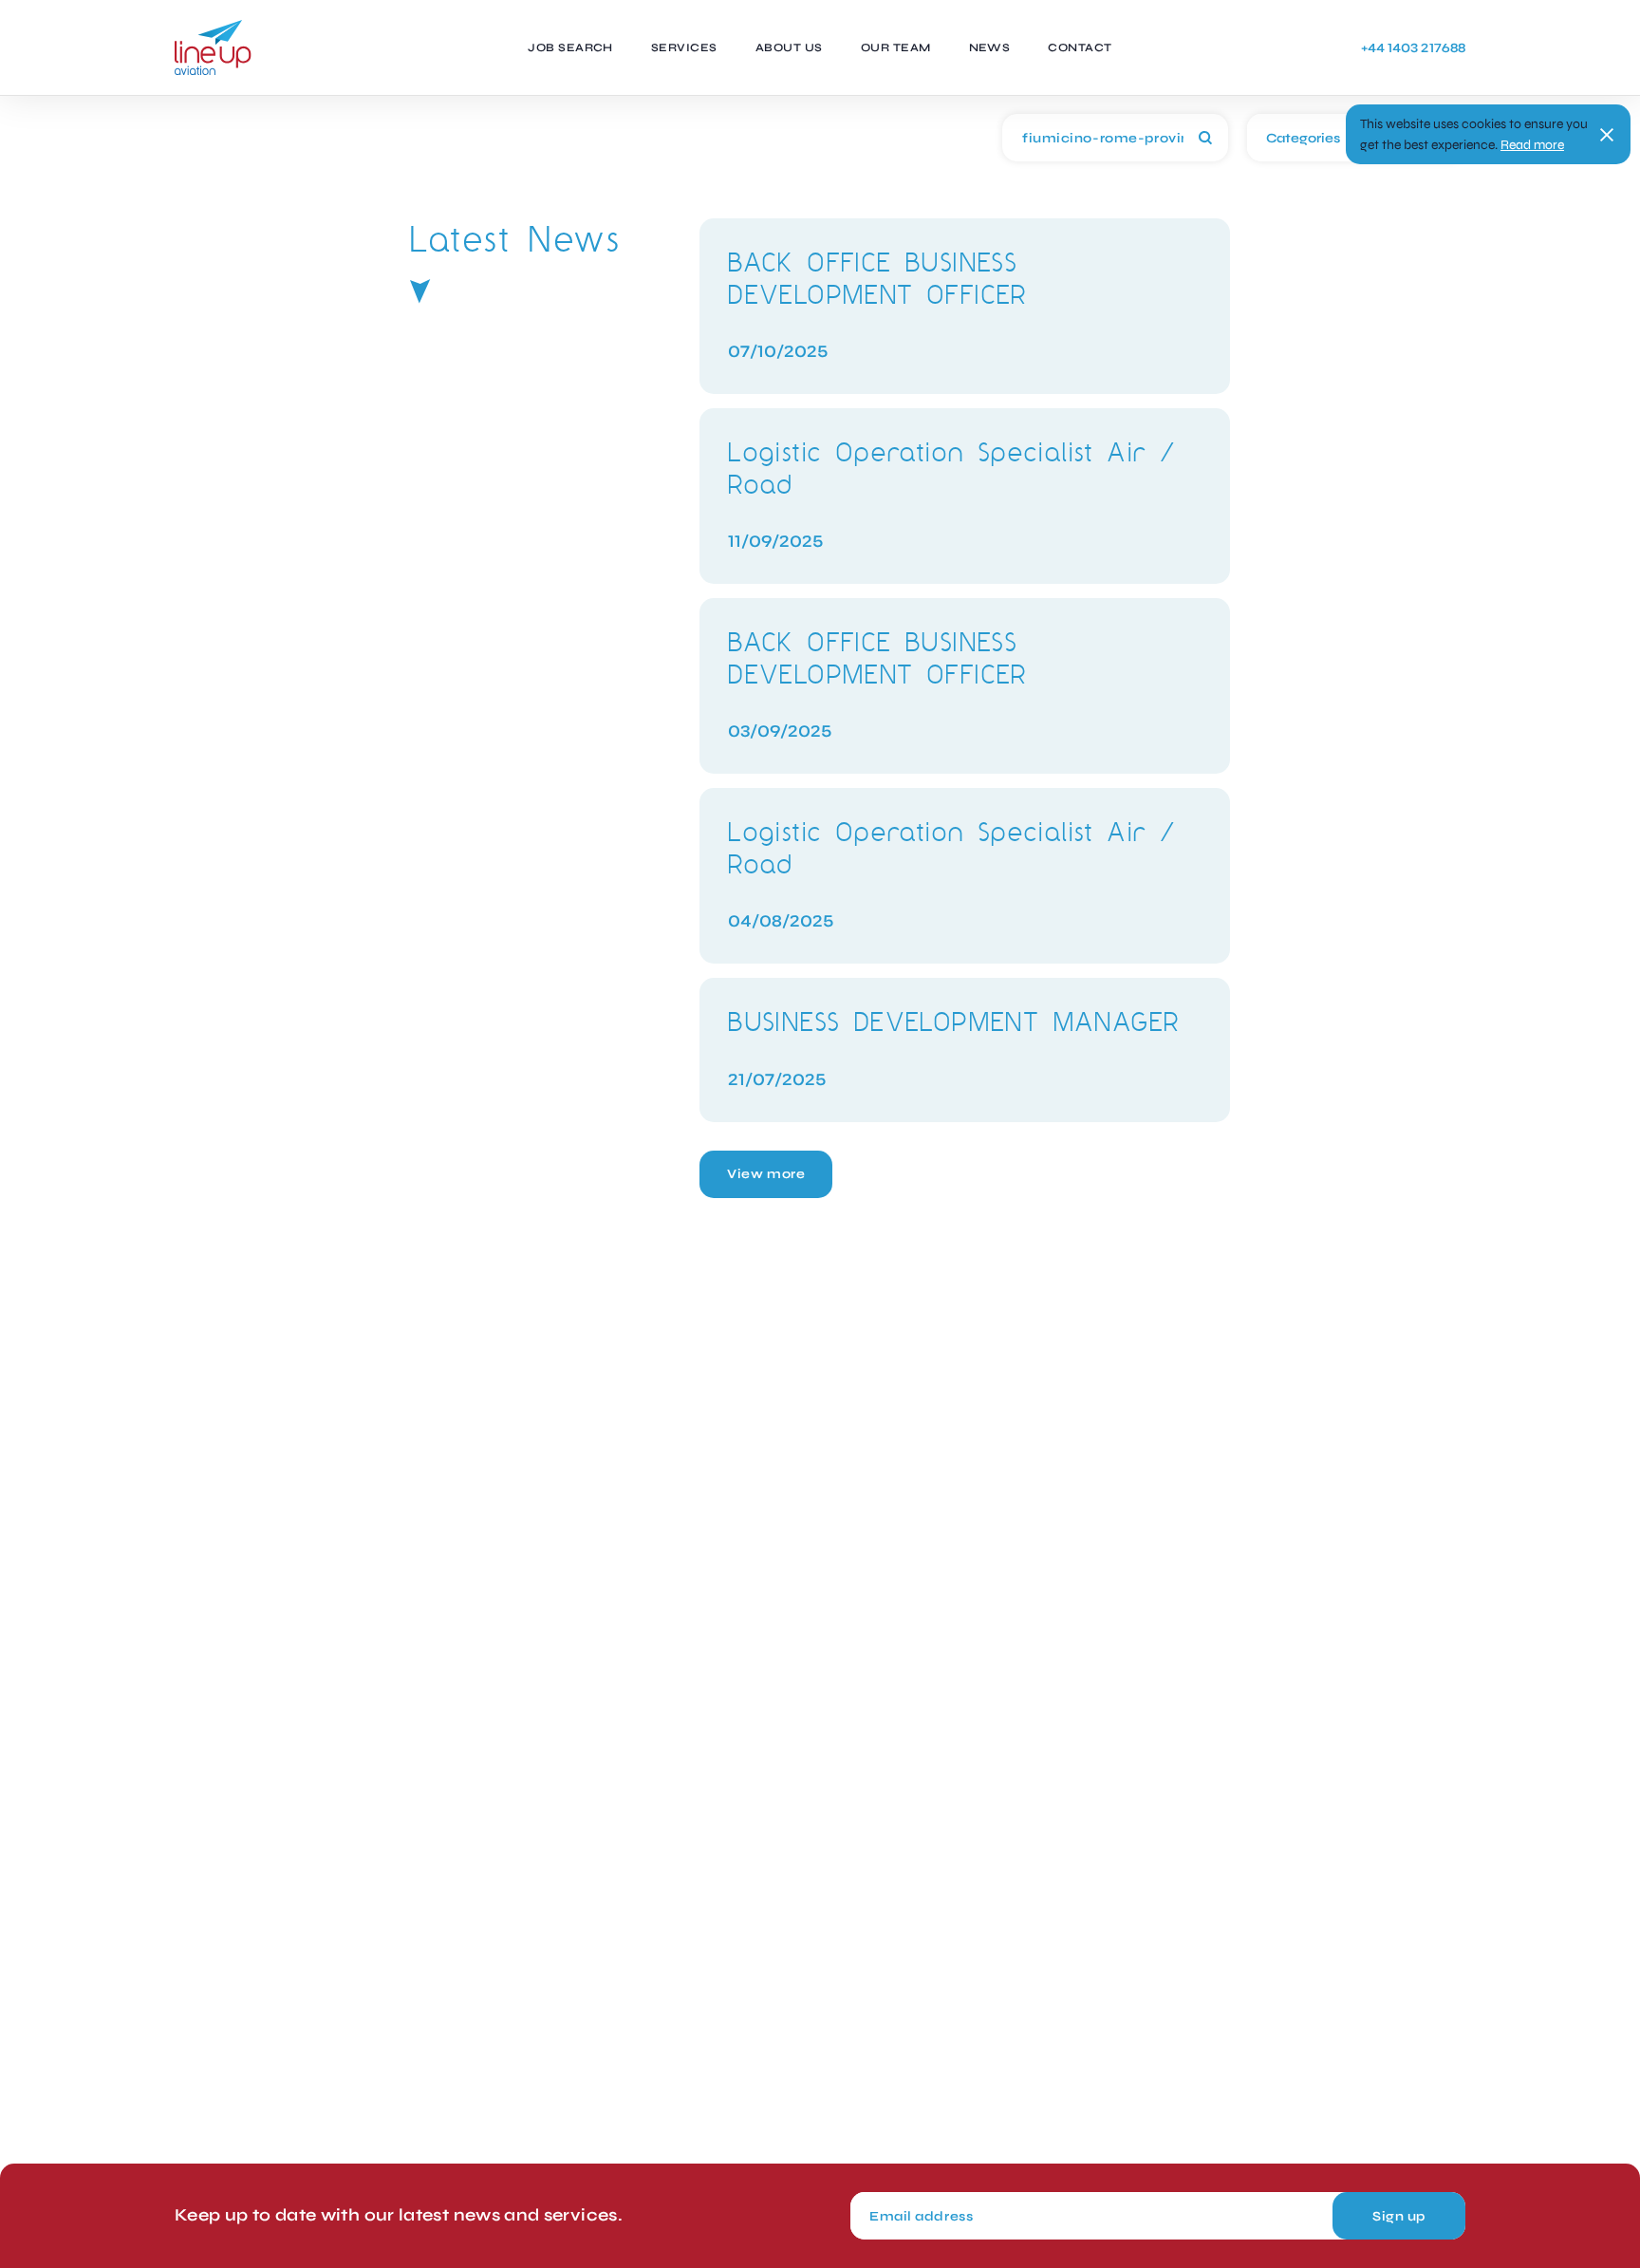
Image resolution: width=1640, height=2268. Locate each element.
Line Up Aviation (213, 47)
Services (684, 47)
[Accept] (1607, 135)
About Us (789, 47)
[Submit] (1205, 138)
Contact (1080, 47)
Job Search (570, 47)
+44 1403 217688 (1413, 48)
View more (766, 1174)
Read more (1532, 145)
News (990, 47)
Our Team (896, 47)
